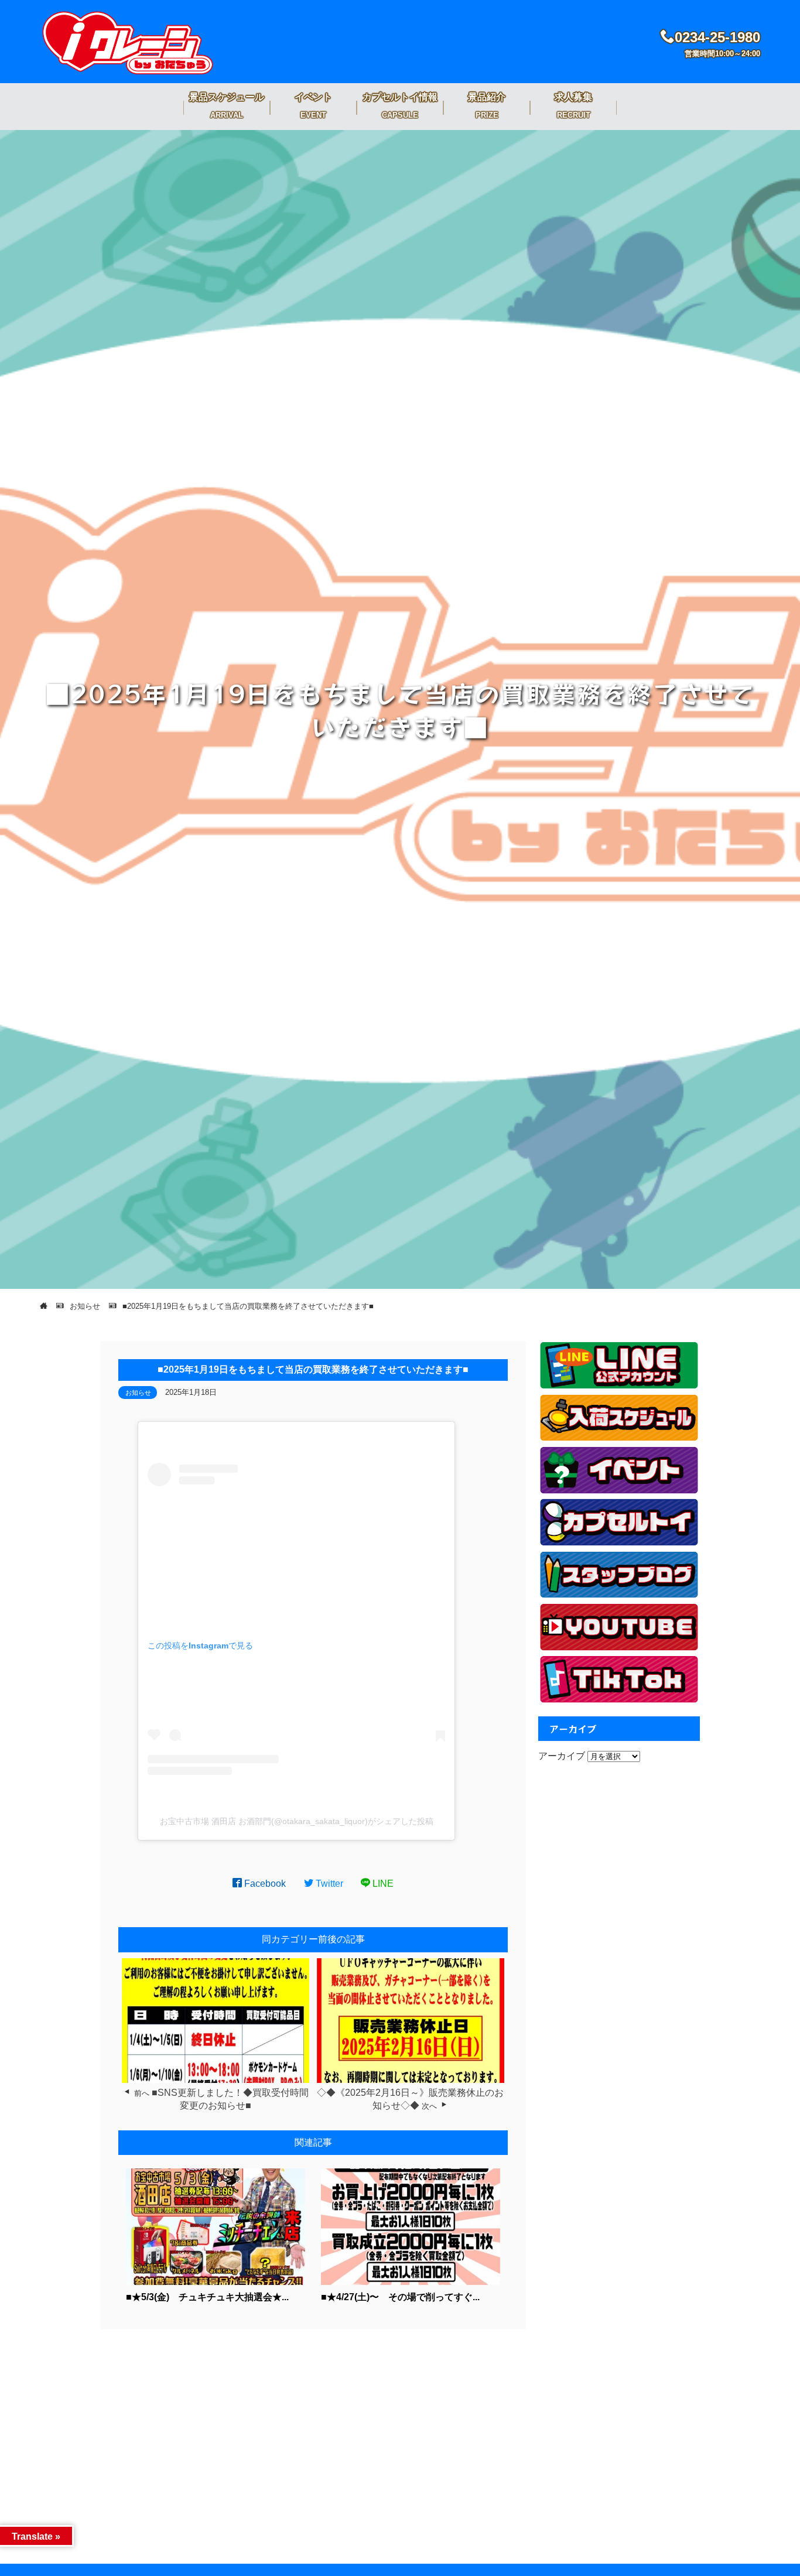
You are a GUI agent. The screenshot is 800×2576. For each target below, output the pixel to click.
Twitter (328, 1884)
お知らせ (138, 1393)
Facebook (264, 1884)
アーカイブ (562, 1756)
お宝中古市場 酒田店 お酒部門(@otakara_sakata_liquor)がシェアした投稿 (297, 1821)
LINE (382, 1884)
